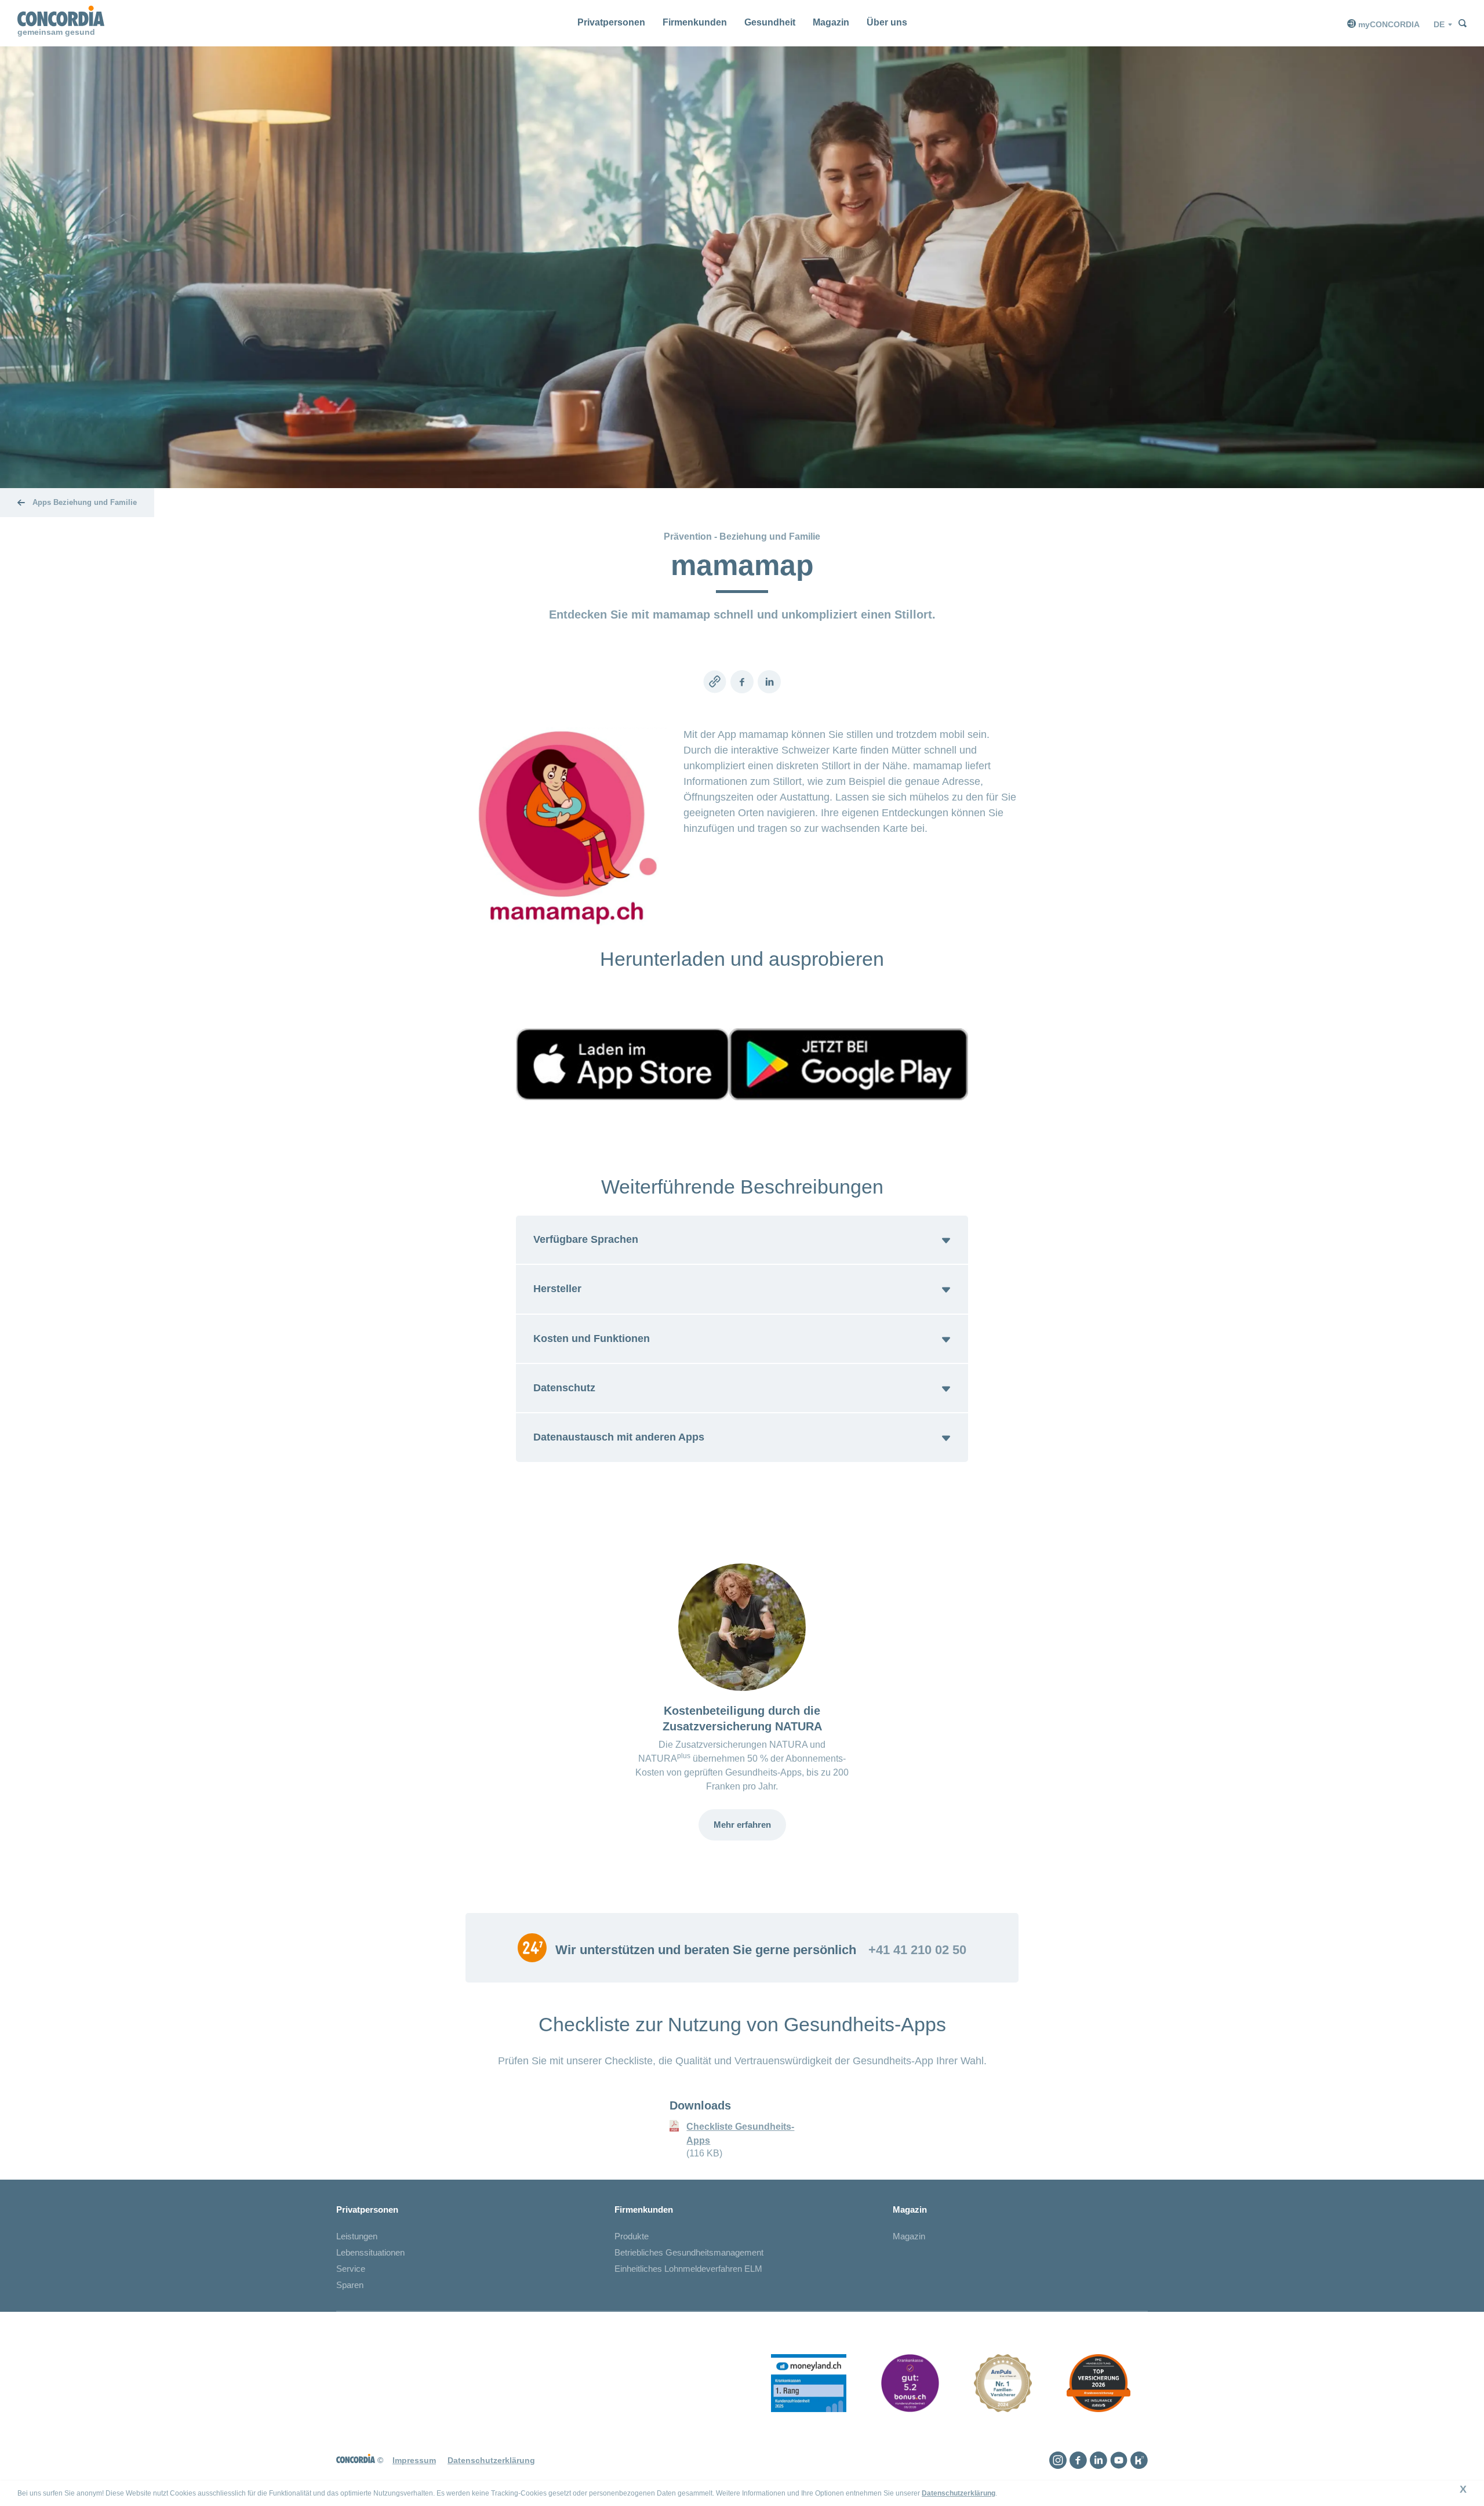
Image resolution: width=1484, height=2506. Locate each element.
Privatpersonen (611, 22)
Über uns (887, 22)
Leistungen (357, 2236)
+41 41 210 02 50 (917, 1950)
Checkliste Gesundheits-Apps (740, 2134)
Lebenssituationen (370, 2252)
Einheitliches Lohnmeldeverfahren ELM (688, 2269)
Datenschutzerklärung (959, 2493)
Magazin (831, 22)
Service (351, 2269)
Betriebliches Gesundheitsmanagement (689, 2252)
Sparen (350, 2285)
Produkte (632, 2236)
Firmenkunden (695, 22)
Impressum (414, 2460)
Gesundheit (770, 22)
